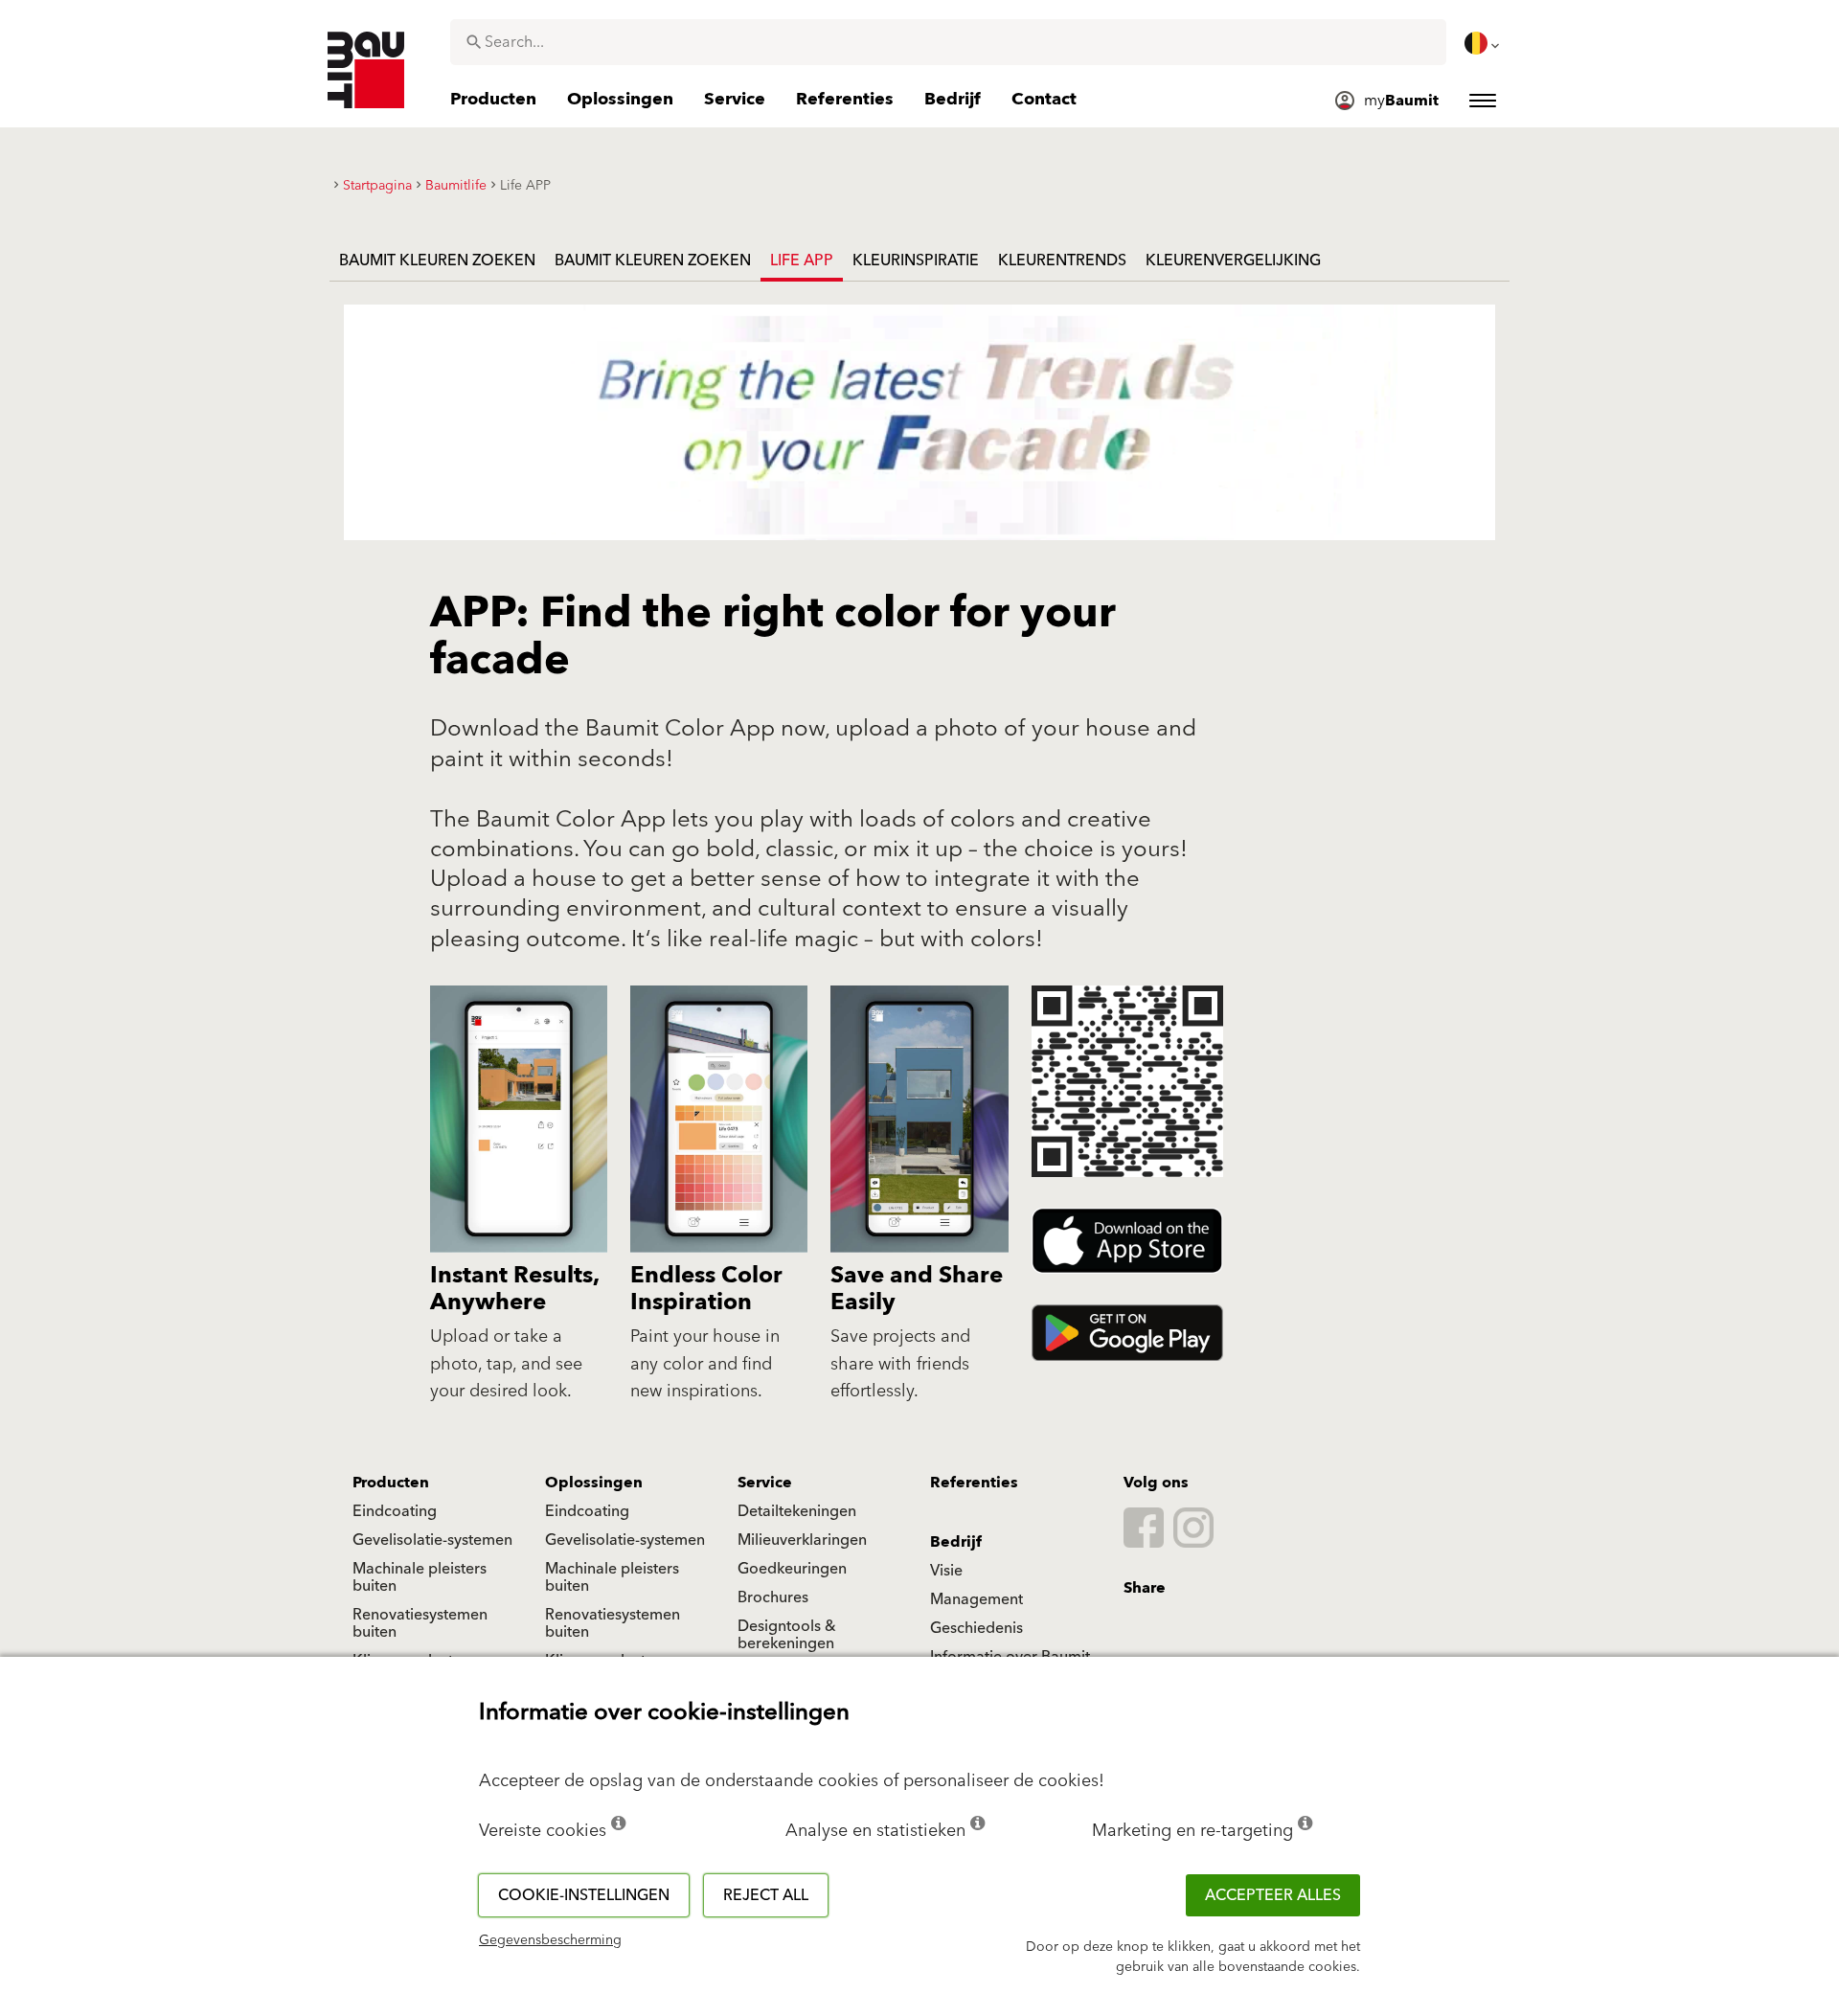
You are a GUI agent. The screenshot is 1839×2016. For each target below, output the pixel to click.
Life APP (802, 260)
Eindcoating (395, 1511)
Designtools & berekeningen (787, 1635)
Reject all (766, 1895)
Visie (946, 1571)
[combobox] (948, 42)
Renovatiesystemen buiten (420, 1623)
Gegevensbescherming (550, 1940)
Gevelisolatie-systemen (432, 1540)
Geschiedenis (976, 1628)
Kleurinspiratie (916, 260)
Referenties (974, 1483)
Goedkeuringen (792, 1569)
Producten (391, 1483)
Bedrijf (956, 1542)
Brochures (773, 1597)
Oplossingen (594, 1483)
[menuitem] (1484, 43)
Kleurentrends (1062, 260)
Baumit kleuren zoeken (437, 260)
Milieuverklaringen (802, 1540)
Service (765, 1483)
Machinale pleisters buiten (420, 1577)
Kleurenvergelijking (1233, 260)
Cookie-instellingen (584, 1895)
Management (976, 1599)
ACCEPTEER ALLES (1273, 1895)
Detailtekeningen (797, 1511)
